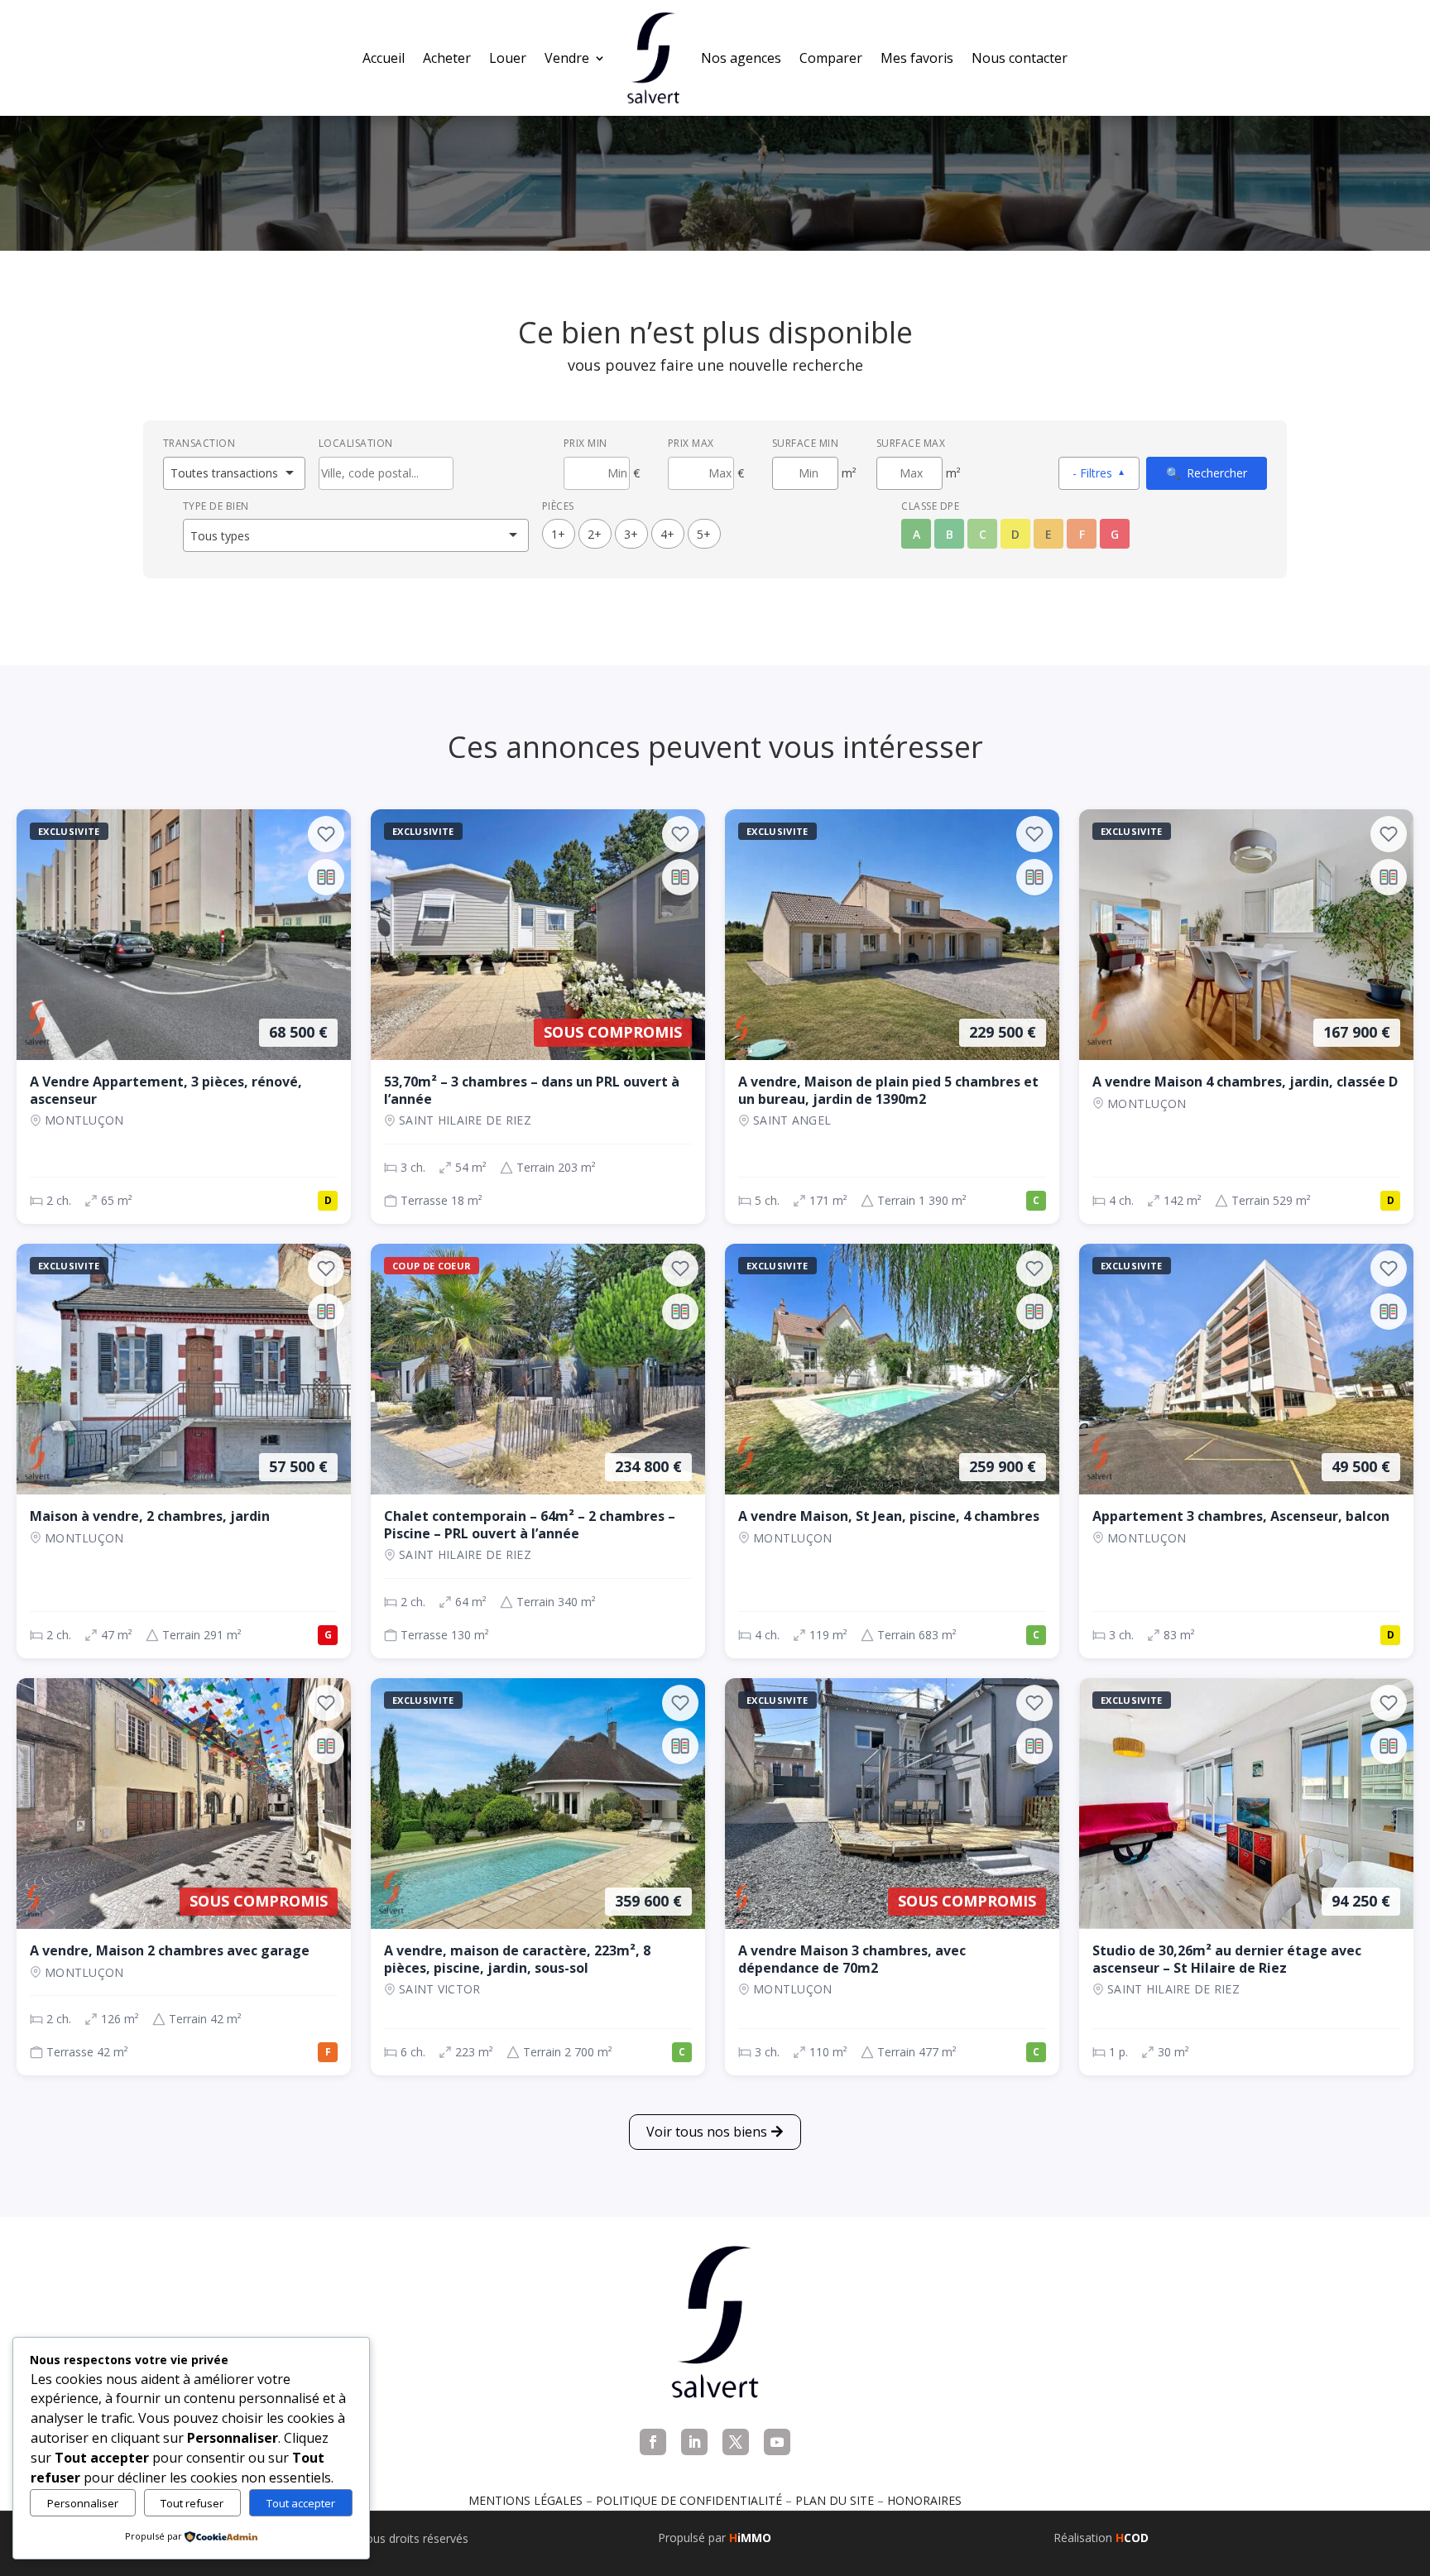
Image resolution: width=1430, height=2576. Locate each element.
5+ (704, 534)
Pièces (558, 506)
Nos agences (741, 58)
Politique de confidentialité (689, 2500)
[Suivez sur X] (736, 2442)
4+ (667, 534)
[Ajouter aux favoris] (326, 834)
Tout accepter (301, 2503)
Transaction (199, 443)
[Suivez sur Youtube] (777, 2442)
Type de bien (216, 506)
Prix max (691, 443)
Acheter (447, 58)
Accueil (384, 58)
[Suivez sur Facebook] (653, 2442)
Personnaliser (83, 2503)
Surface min (806, 443)
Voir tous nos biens (707, 2132)
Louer (508, 58)
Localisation (356, 443)
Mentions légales (525, 2500)
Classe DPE (930, 506)
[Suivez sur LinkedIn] (694, 2442)
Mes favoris (917, 58)
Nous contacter (1020, 58)
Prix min (585, 443)
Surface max (911, 443)
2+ (595, 534)
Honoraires (924, 2500)
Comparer (831, 58)
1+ (558, 534)
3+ (631, 534)
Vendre (567, 58)
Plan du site (835, 2500)
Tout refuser (192, 2503)
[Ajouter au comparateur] (326, 877)
